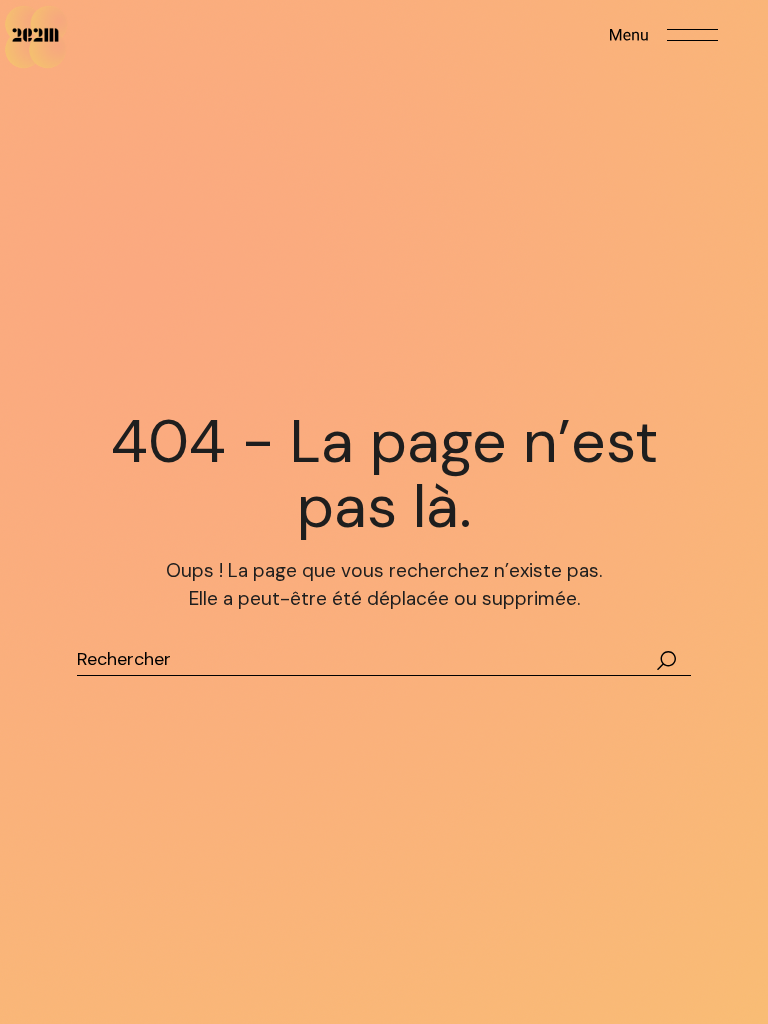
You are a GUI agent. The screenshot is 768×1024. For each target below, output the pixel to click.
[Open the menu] (664, 35)
